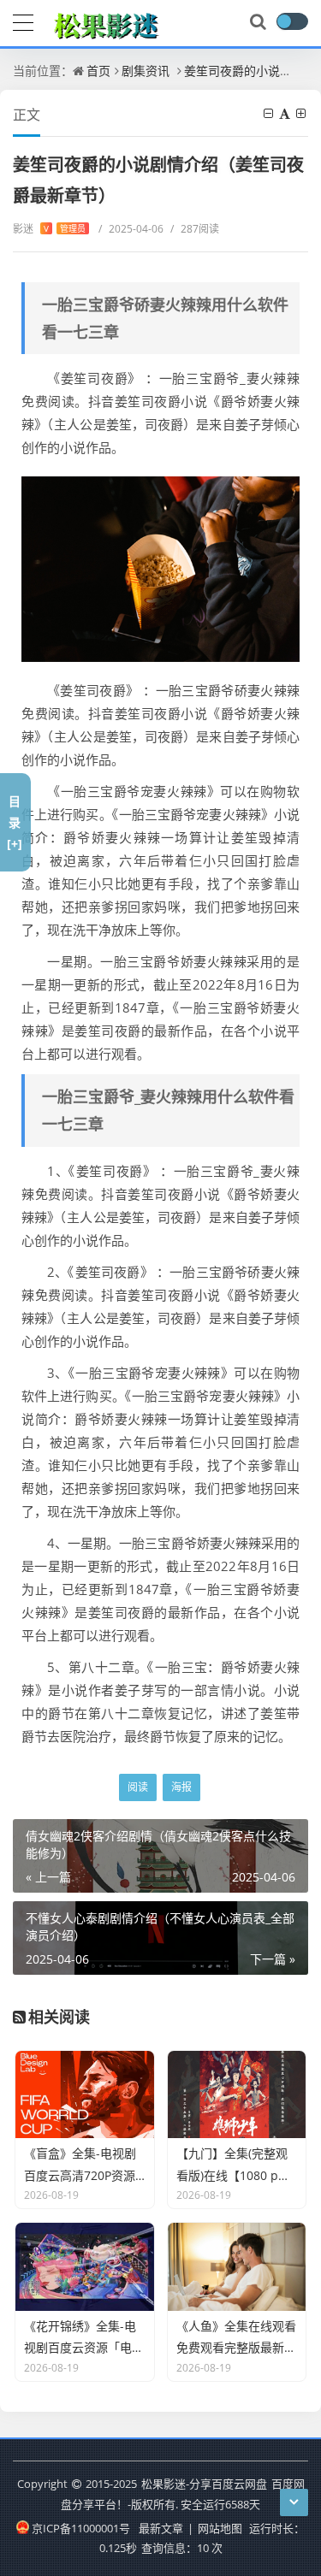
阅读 (138, 1787)
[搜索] (259, 22)
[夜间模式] (292, 21)
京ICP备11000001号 (81, 2528)
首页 (98, 71)
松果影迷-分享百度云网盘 (204, 2484)
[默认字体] (286, 113)
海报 (181, 1787)
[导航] (23, 21)
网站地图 (220, 2528)
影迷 (49, 229)
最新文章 (161, 2528)
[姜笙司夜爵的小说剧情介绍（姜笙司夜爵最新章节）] (160, 569)
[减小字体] (270, 113)
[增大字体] (302, 113)
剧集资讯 (146, 71)
